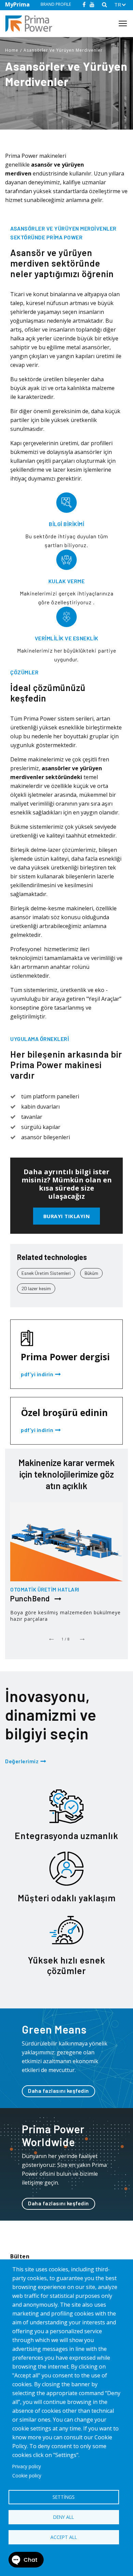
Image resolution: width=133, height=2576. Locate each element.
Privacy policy (27, 2466)
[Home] (31, 24)
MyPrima (17, 4)
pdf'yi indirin (37, 1375)
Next (82, 1637)
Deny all (64, 2517)
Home (12, 50)
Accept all (64, 2537)
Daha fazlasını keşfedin (58, 2091)
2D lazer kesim (36, 1288)
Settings (64, 2497)
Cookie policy (27, 2476)
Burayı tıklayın (67, 1216)
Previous (51, 1637)
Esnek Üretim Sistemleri (46, 1273)
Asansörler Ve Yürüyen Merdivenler (63, 50)
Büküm (91, 1273)
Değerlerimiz (22, 1761)
